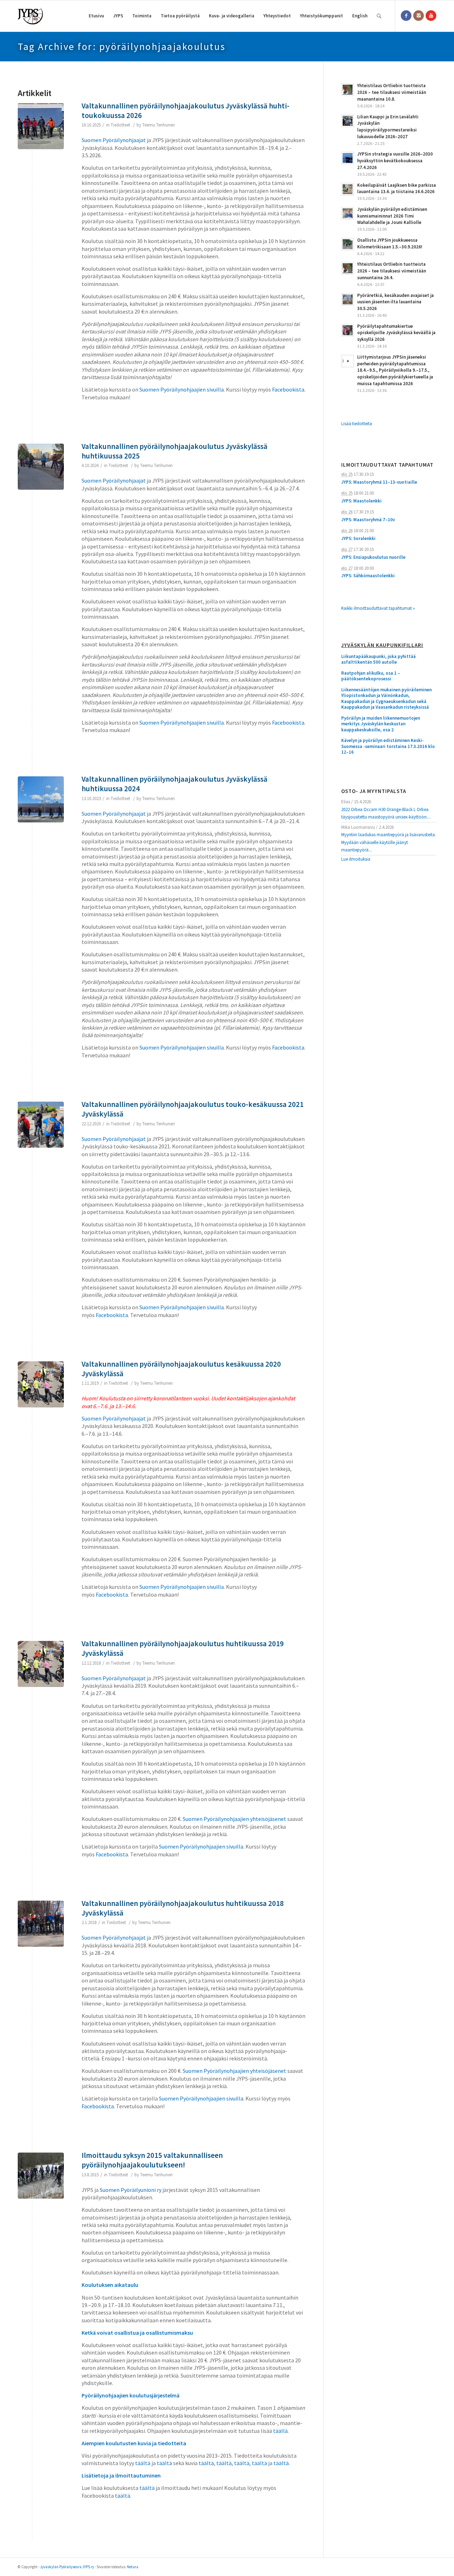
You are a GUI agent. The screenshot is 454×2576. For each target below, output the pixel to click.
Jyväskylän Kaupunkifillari (382, 645)
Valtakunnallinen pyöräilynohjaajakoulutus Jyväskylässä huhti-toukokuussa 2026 (186, 111)
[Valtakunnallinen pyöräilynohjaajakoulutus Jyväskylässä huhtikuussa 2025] (41, 467)
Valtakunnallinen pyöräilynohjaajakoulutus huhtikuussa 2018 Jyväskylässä (183, 1908)
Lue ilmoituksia (356, 859)
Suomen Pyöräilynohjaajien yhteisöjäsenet (234, 1819)
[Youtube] (431, 16)
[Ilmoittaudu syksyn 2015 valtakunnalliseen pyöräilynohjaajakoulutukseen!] (41, 2176)
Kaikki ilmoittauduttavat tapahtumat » (378, 608)
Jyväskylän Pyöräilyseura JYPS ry (67, 2567)
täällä (280, 2431)
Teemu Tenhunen (159, 125)
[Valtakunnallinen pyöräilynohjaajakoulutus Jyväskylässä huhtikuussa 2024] (41, 799)
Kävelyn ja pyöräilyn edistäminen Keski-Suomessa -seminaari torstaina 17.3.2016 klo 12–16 (388, 746)
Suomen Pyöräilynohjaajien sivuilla (182, 389)
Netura (133, 2567)
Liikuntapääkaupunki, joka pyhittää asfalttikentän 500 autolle (378, 660)
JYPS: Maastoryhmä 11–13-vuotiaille (379, 482)
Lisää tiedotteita (357, 424)
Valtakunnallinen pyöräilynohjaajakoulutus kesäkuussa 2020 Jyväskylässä (181, 1369)
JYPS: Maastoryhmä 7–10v (368, 520)
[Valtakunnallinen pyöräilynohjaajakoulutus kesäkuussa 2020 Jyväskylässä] (41, 1384)
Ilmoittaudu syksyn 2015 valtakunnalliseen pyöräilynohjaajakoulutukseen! (152, 2160)
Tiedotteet (120, 125)
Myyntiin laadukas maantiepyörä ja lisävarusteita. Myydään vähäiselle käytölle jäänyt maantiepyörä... (389, 842)
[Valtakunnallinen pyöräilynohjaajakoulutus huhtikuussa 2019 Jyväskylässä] (41, 1664)
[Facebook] (406, 16)
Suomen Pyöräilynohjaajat (114, 140)
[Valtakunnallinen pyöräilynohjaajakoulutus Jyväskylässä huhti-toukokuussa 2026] (41, 126)
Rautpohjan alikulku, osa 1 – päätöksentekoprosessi (371, 676)
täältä (143, 2463)
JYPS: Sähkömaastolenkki (368, 576)
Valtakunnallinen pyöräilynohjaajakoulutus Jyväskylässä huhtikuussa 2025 (175, 451)
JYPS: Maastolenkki (361, 501)
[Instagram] (419, 16)
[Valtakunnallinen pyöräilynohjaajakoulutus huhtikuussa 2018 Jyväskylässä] (41, 1924)
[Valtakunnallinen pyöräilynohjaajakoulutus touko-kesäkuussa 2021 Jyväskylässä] (41, 1125)
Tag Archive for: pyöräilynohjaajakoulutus (122, 46)
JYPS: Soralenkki (358, 538)
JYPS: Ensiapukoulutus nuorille (373, 557)
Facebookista (288, 389)
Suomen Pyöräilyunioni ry (131, 2190)
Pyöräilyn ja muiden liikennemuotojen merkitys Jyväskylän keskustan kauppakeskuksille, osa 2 (381, 724)
